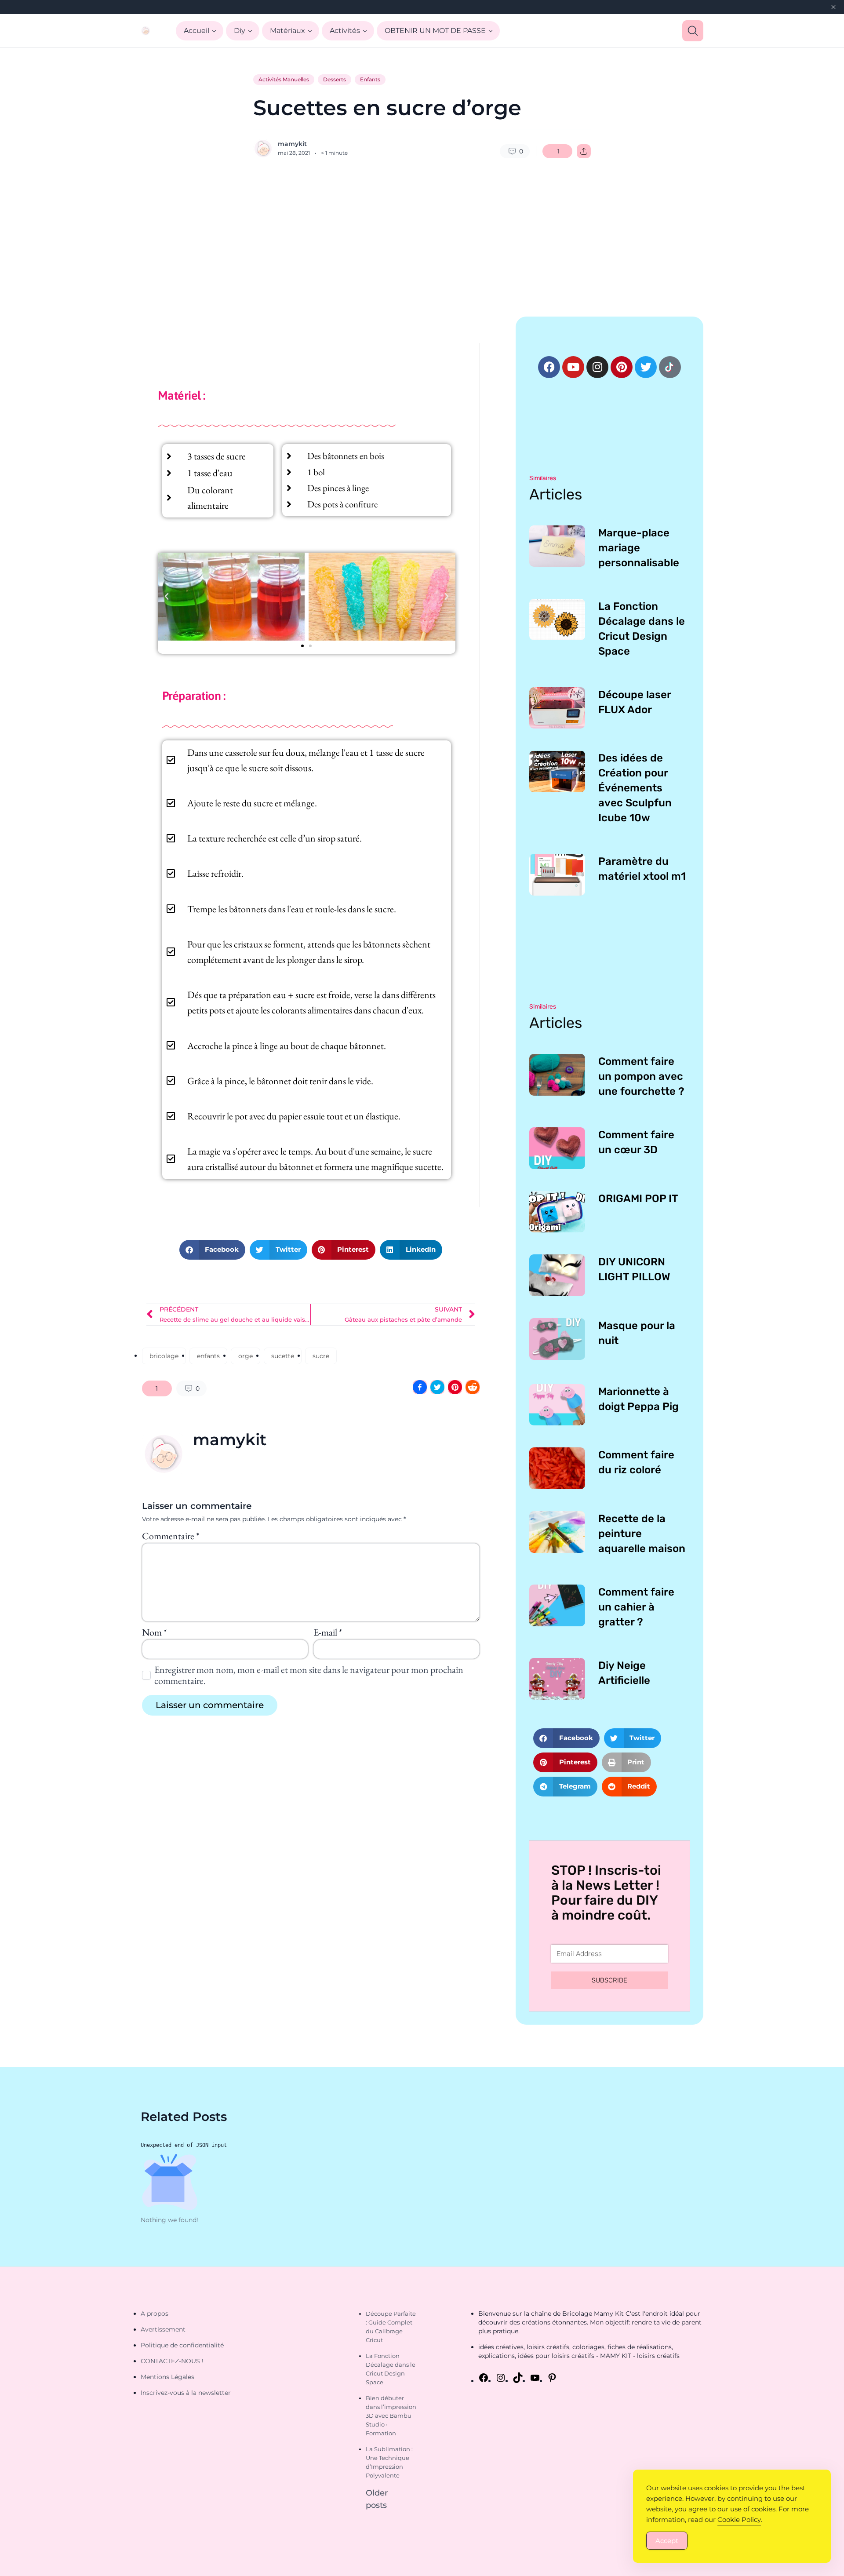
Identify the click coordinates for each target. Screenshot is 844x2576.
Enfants (370, 79)
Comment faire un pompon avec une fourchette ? (641, 1076)
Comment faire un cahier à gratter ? (636, 1607)
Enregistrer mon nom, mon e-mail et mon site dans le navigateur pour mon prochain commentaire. (309, 1675)
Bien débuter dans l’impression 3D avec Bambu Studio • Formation (391, 2416)
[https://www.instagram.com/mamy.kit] (501, 2378)
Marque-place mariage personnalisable (639, 548)
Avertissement (163, 2329)
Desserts (335, 79)
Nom (154, 1632)
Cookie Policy (739, 2520)
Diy (240, 31)
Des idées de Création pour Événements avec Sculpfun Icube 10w (635, 788)
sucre (321, 1356)
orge (246, 1356)
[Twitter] (646, 367)
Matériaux (287, 31)
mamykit (292, 144)
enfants (208, 1356)
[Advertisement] (422, 237)
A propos (155, 2314)
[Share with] (584, 151)
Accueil (196, 31)
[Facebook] (549, 367)
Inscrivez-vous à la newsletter (186, 2393)
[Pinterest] (622, 367)
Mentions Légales (167, 2377)
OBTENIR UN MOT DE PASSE (435, 31)
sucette (283, 1356)
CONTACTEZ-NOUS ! (172, 2361)
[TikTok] (518, 2378)
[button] (167, 597)
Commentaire (171, 1536)
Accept (667, 2541)
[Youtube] (573, 367)
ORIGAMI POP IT (638, 1199)
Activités (345, 31)
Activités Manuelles (284, 79)
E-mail (328, 1632)
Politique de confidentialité (182, 2345)
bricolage (164, 1356)
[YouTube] (535, 2378)
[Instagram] (597, 367)
